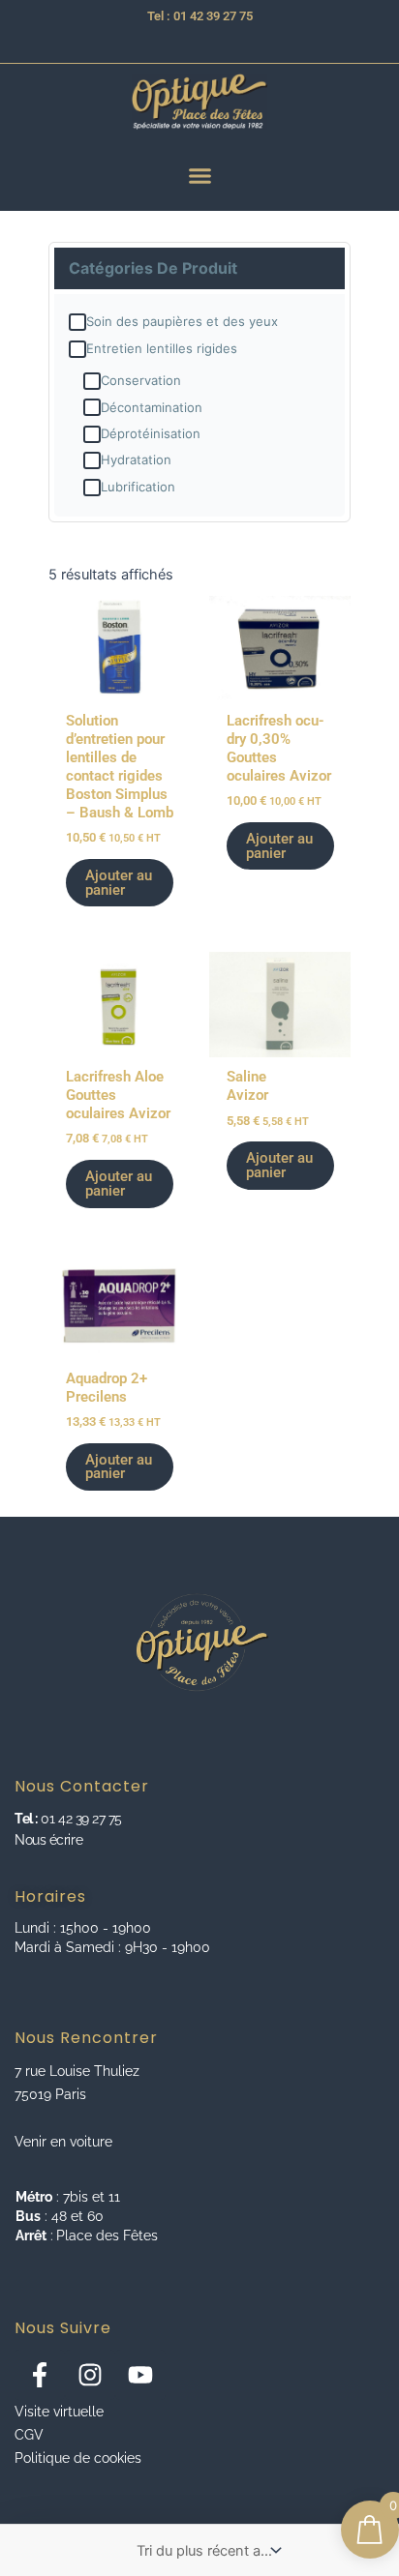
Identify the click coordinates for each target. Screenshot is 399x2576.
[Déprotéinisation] (92, 434)
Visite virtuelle (59, 2412)
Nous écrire (48, 1840)
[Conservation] (92, 381)
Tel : (26, 1819)
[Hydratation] (92, 460)
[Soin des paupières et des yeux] (77, 322)
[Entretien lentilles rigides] (77, 349)
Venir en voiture (63, 2142)
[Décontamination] (92, 407)
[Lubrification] (92, 488)
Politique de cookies (78, 2458)
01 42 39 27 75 (80, 1819)
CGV (29, 2435)
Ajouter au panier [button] (119, 883)
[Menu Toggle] (200, 176)
